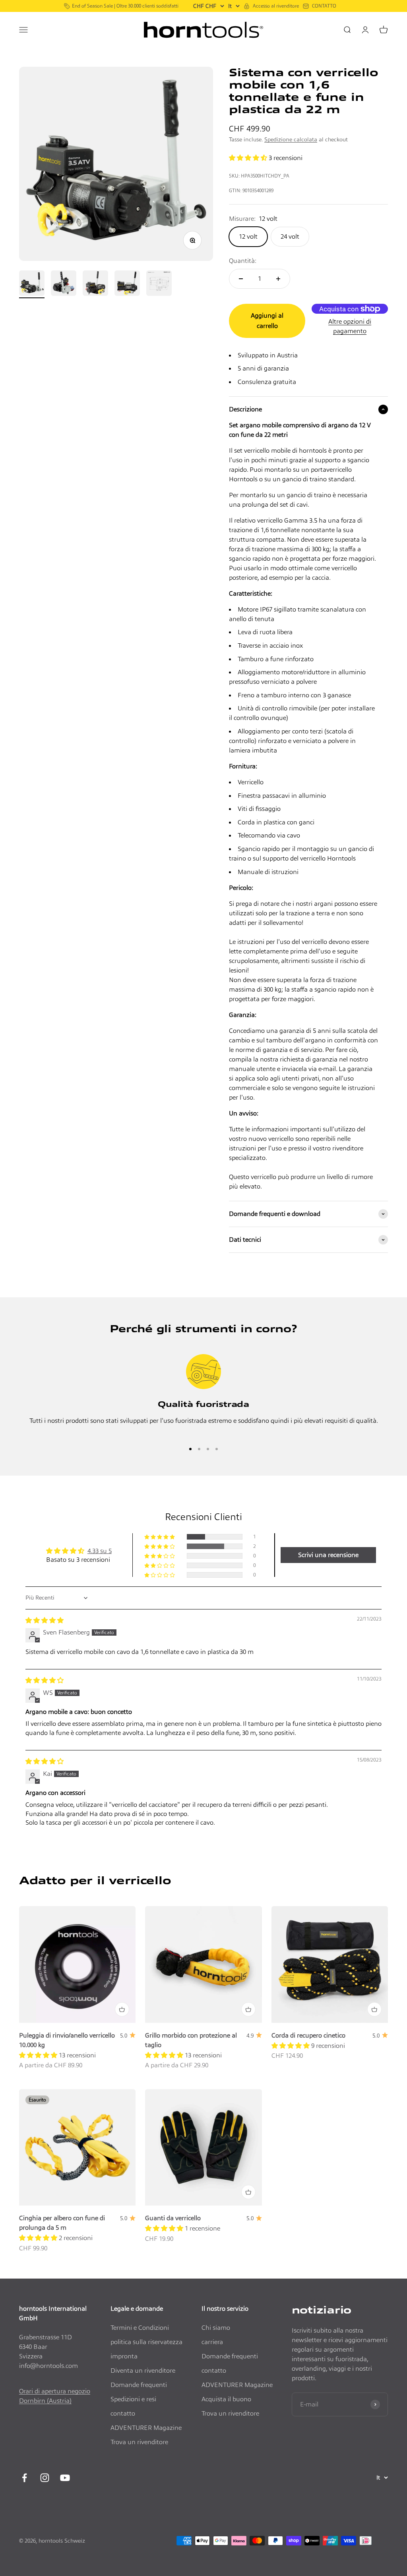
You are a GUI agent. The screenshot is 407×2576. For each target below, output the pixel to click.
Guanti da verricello (173, 2218)
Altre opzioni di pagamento (350, 326)
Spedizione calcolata (291, 139)
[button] (248, 158)
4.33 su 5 (100, 1551)
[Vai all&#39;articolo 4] (127, 284)
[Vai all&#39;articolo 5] (159, 284)
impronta (124, 2356)
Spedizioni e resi (133, 2399)
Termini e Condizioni (140, 2328)
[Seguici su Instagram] (45, 2478)
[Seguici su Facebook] (24, 2478)
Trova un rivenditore (139, 2442)
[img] (45, 1620)
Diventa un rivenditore (143, 2370)
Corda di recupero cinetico (308, 2035)
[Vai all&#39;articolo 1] (32, 284)
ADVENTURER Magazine (146, 2428)
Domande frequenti (139, 2385)
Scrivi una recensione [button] (328, 1555)
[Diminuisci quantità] (241, 279)
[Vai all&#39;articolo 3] (95, 284)
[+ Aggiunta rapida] (122, 2009)
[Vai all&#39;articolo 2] (64, 284)
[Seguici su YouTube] (65, 2478)
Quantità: (243, 261)
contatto (123, 2413)
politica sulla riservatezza (146, 2342)
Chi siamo (216, 2328)
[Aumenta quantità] (278, 279)
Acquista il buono (226, 2399)
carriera (212, 2342)
